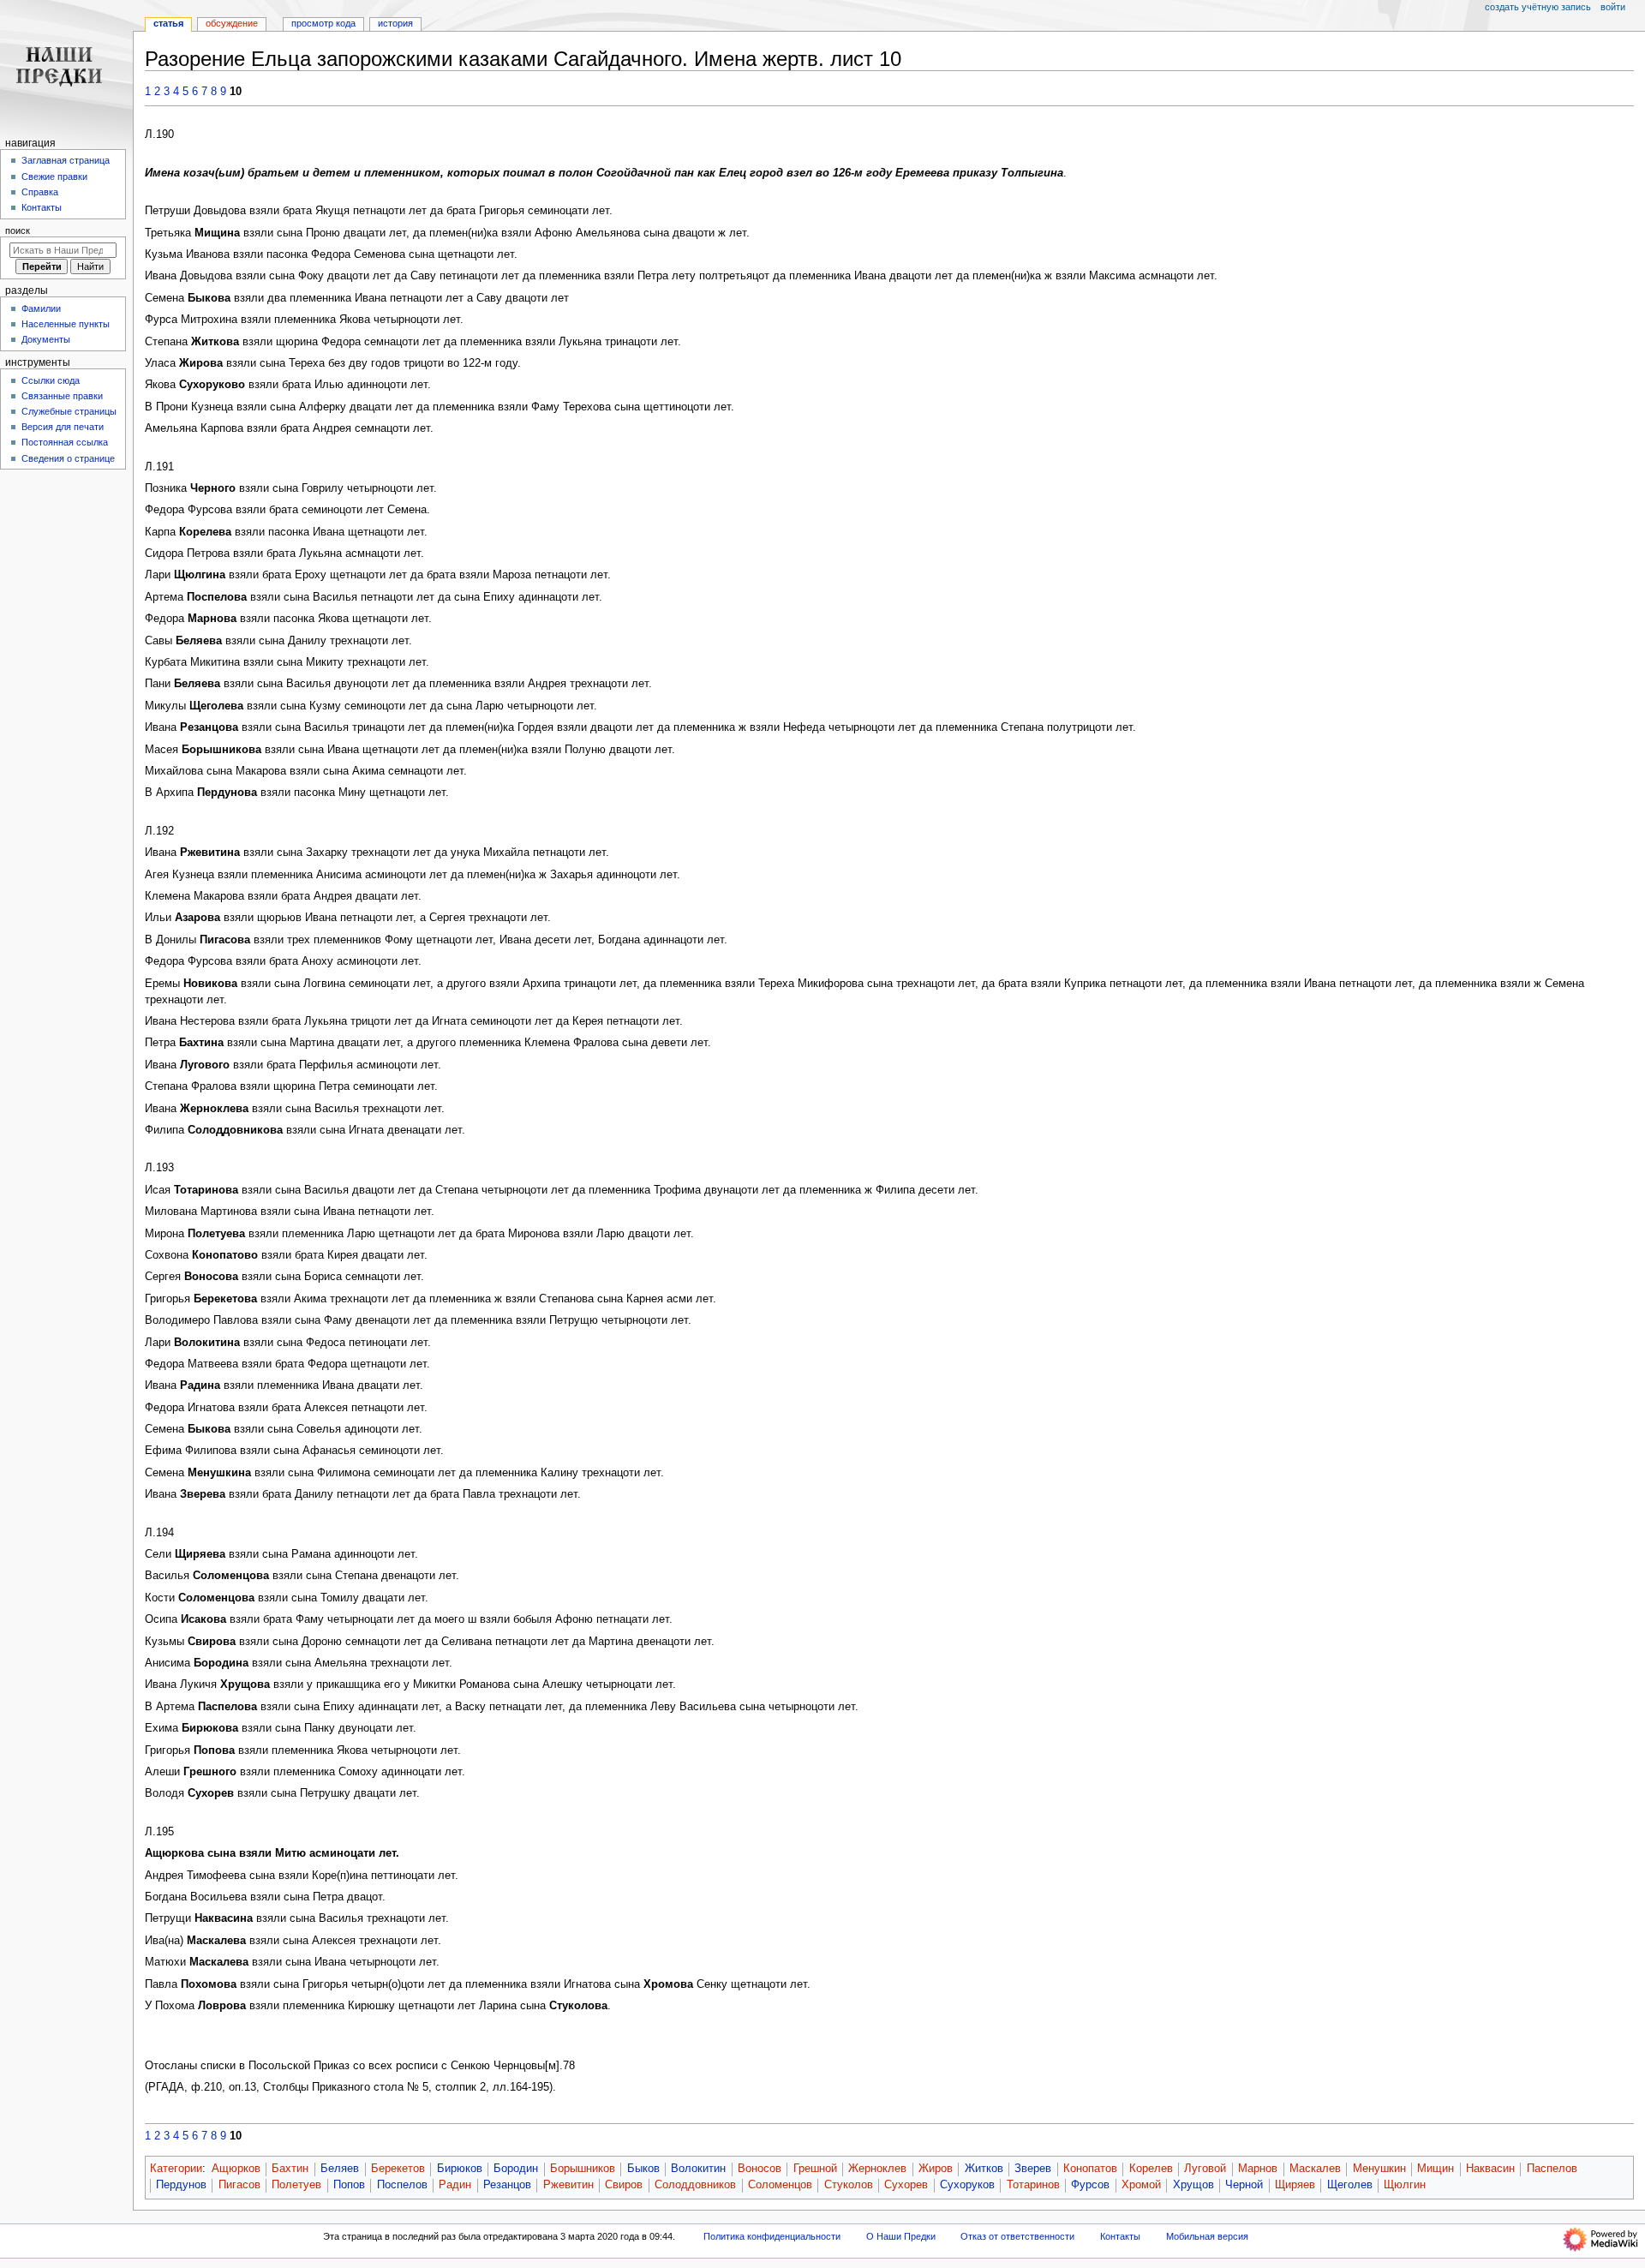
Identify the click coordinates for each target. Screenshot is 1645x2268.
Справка (40, 192)
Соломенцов (780, 2185)
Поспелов (402, 2185)
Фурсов (1090, 2185)
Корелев (1151, 2169)
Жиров (936, 2169)
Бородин (516, 2169)
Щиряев (1295, 2185)
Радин (455, 2185)
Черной (1244, 2185)
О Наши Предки (901, 2236)
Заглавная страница (66, 160)
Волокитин (698, 2169)
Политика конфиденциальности (772, 2236)
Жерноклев (877, 2169)
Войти (1613, 7)
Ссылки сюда (51, 380)
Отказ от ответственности (1017, 2236)
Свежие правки (54, 177)
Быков (643, 2169)
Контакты (42, 207)
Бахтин (290, 2169)
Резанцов (507, 2185)
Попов (349, 2185)
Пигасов (239, 2185)
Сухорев (906, 2185)
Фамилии (41, 308)
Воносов (760, 2169)
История (395, 23)
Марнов (1258, 2169)
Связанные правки (62, 396)
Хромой (1141, 2185)
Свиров (624, 2185)
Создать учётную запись (1538, 7)
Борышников (583, 2169)
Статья (168, 23)
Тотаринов (1033, 2185)
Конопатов (1090, 2169)
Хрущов (1193, 2185)
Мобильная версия (1207, 2236)
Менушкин (1379, 2169)
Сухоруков (967, 2185)
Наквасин (1490, 2169)
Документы (46, 339)
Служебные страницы (69, 411)
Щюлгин (1405, 2185)
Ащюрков (236, 2169)
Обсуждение (232, 23)
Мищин (1436, 2169)
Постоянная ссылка (65, 442)
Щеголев (1350, 2185)
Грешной (815, 2169)
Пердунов (181, 2185)
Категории (176, 2169)
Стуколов (849, 2185)
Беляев (340, 2169)
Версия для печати (63, 427)
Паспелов (1552, 2169)
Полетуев (296, 2185)
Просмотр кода (323, 23)
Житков (984, 2169)
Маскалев (1315, 2169)
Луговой (1205, 2169)
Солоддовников (695, 2185)
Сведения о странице (68, 458)
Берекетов (398, 2169)
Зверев (1033, 2169)
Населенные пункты (66, 324)
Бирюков (460, 2169)
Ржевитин (568, 2185)
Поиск (18, 230)
